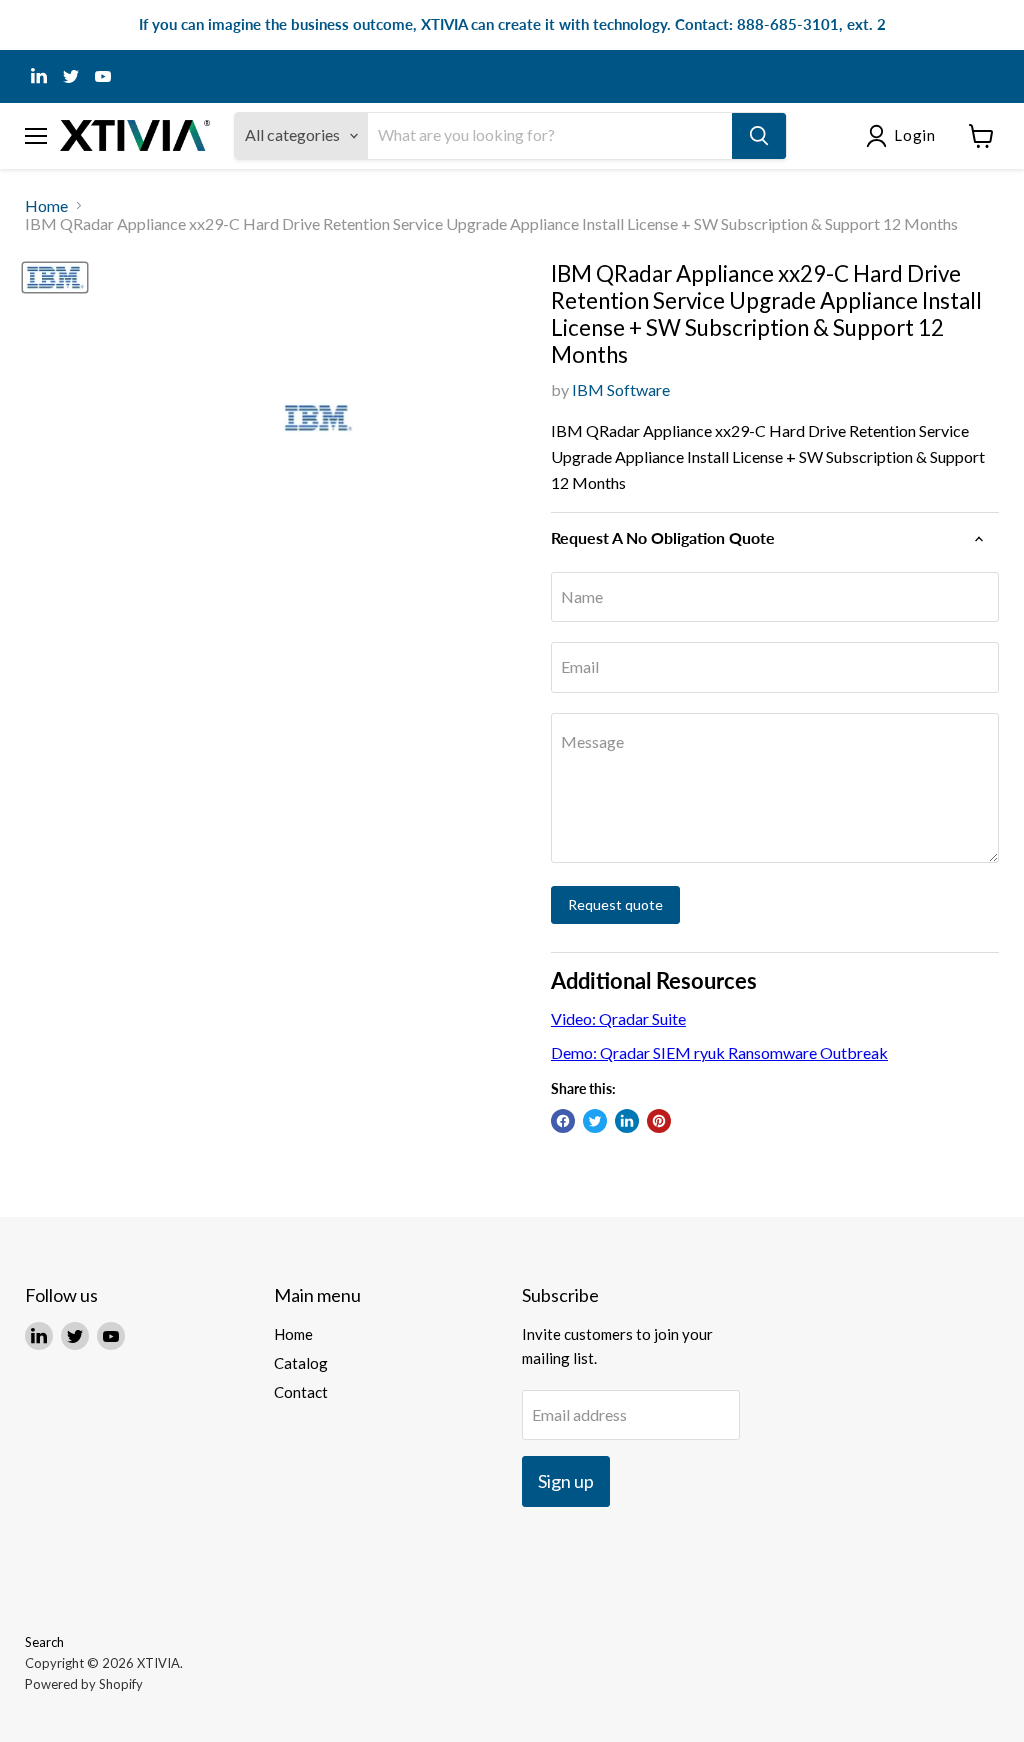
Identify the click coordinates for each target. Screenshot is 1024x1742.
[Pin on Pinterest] (659, 1121)
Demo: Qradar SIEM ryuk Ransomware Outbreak (719, 1052)
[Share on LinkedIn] (627, 1121)
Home (46, 206)
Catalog (301, 1363)
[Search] (759, 136)
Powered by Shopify (84, 1684)
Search (44, 1642)
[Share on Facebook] (563, 1121)
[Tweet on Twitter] (595, 1121)
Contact (301, 1392)
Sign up (566, 1481)
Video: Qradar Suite (618, 1018)
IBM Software (621, 389)
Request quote (615, 904)
